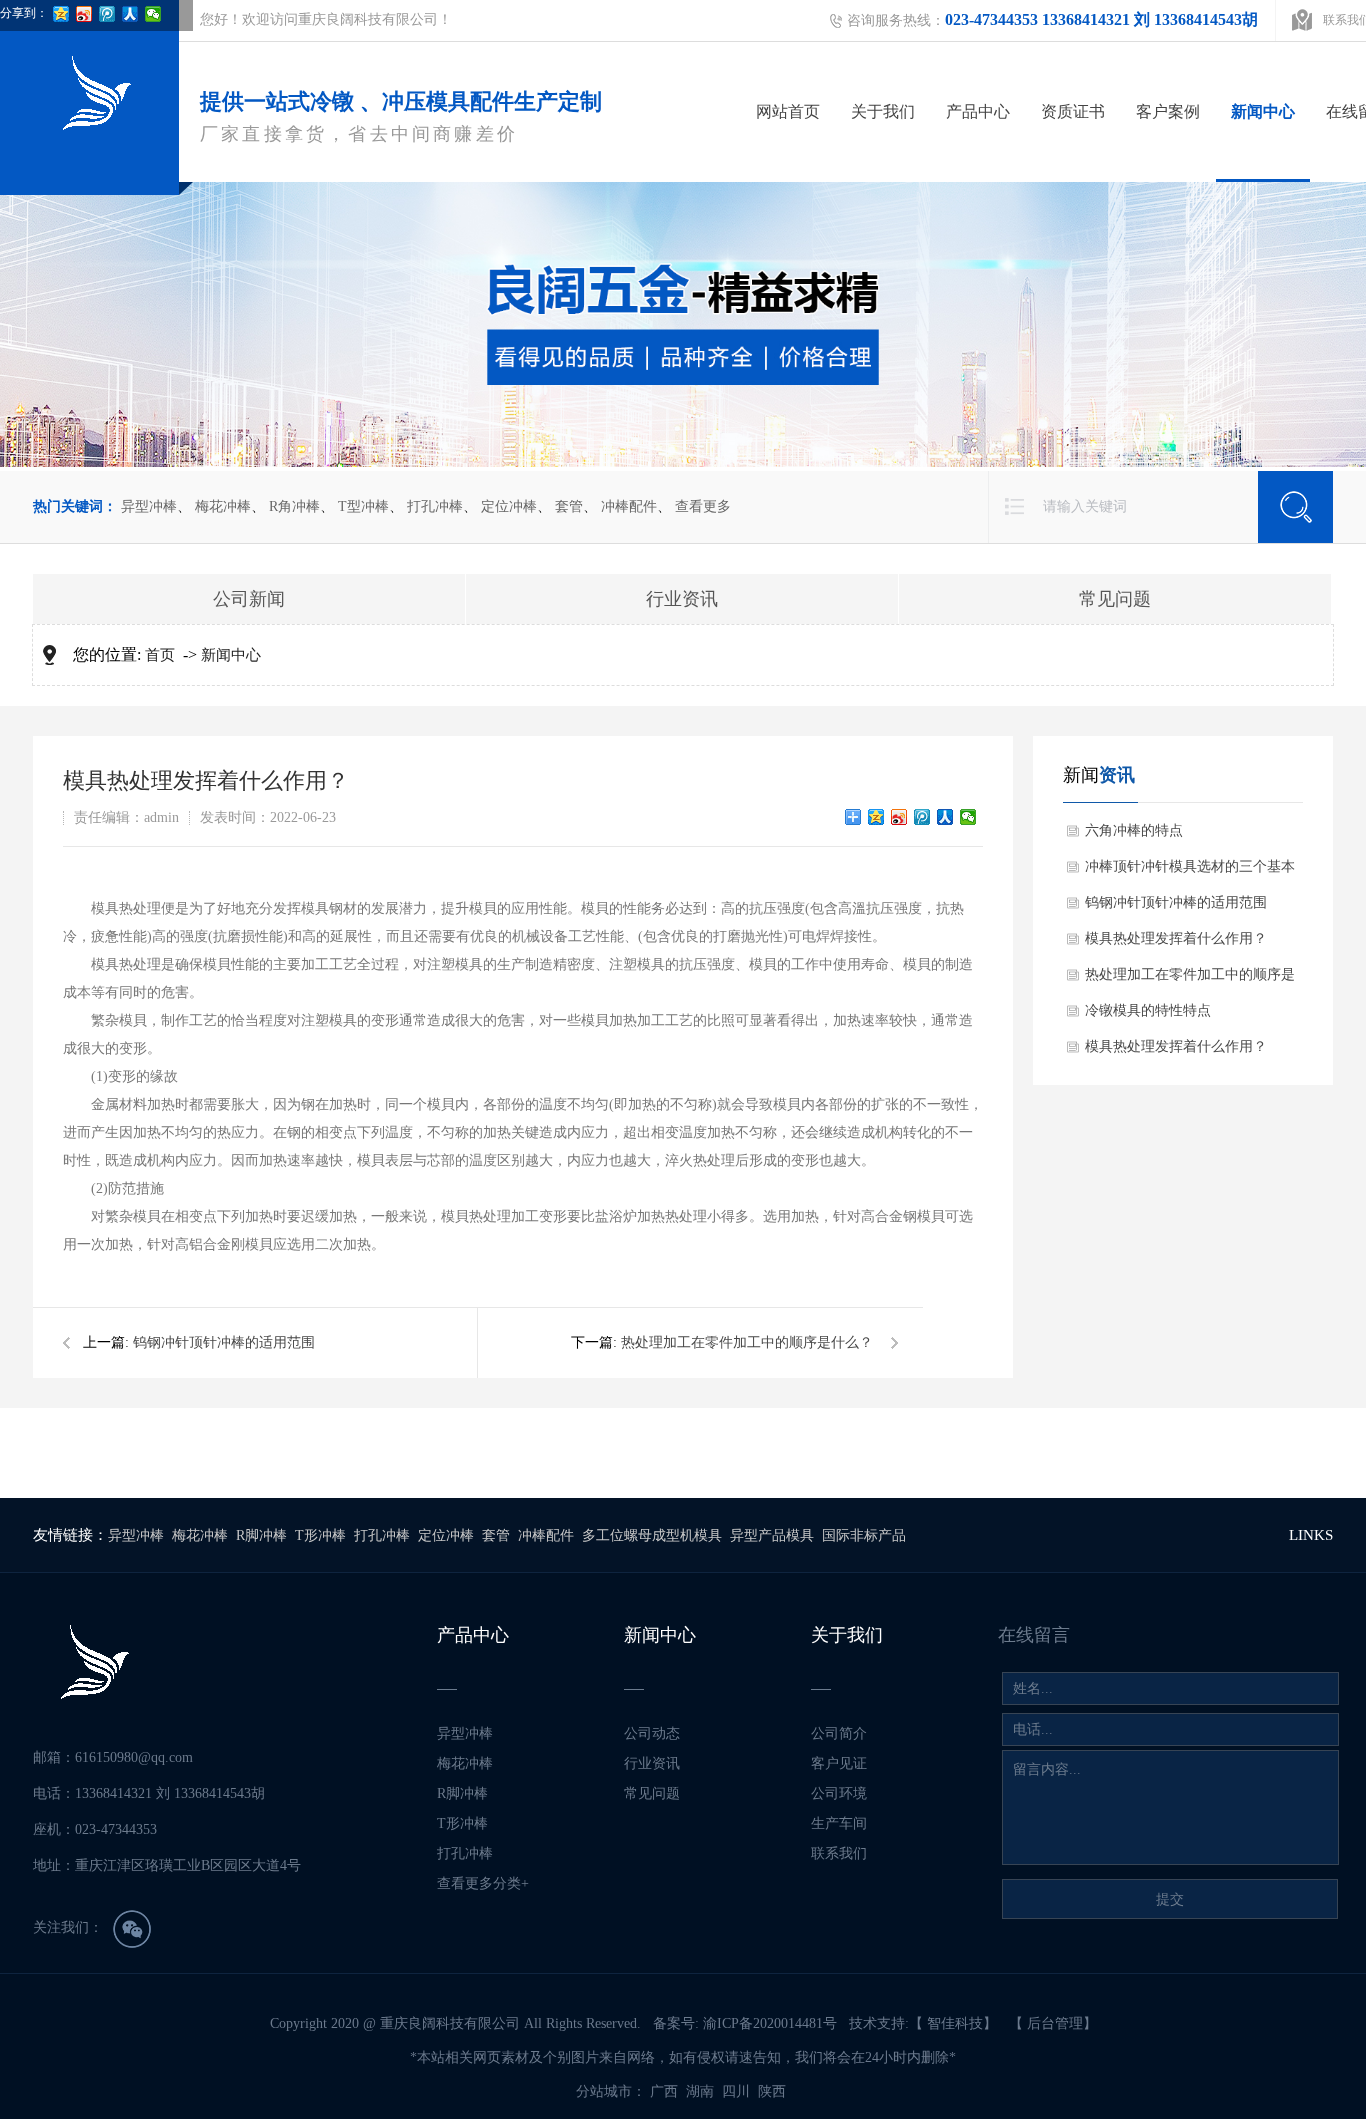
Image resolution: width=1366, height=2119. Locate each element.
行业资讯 (682, 599)
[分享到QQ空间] (876, 817)
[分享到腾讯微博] (922, 817)
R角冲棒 (294, 506)
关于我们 (883, 111)
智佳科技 (955, 2023)
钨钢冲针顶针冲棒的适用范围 (224, 1342)
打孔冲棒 (435, 506)
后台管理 (1055, 2023)
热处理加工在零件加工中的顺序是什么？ (747, 1342)
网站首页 (788, 111)
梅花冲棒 (223, 506)
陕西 (774, 2091)
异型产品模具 (772, 1535)
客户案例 (1168, 111)
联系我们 (839, 1853)
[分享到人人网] (945, 817)
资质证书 (1073, 111)
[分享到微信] (968, 817)
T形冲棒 (320, 1535)
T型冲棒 (363, 506)
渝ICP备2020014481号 (770, 2023)
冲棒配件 (629, 506)
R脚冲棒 (261, 1535)
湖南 (702, 2091)
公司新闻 (249, 599)
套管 (569, 506)
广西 (666, 2091)
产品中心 (978, 111)
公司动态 (652, 1733)
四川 (738, 2091)
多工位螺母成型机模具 (652, 1535)
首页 (160, 655)
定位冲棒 (509, 506)
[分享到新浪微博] (899, 817)
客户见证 (839, 1763)
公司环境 (839, 1793)
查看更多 (703, 506)
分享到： (24, 13)
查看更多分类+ (483, 1883)
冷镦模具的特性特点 (1148, 1010)
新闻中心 (1263, 111)
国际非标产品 (864, 1535)
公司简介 (839, 1733)
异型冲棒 (149, 506)
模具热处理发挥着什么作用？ (1176, 938)
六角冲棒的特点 (1134, 830)
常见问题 (1115, 599)
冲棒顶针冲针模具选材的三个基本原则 (1190, 872)
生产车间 (839, 1823)
